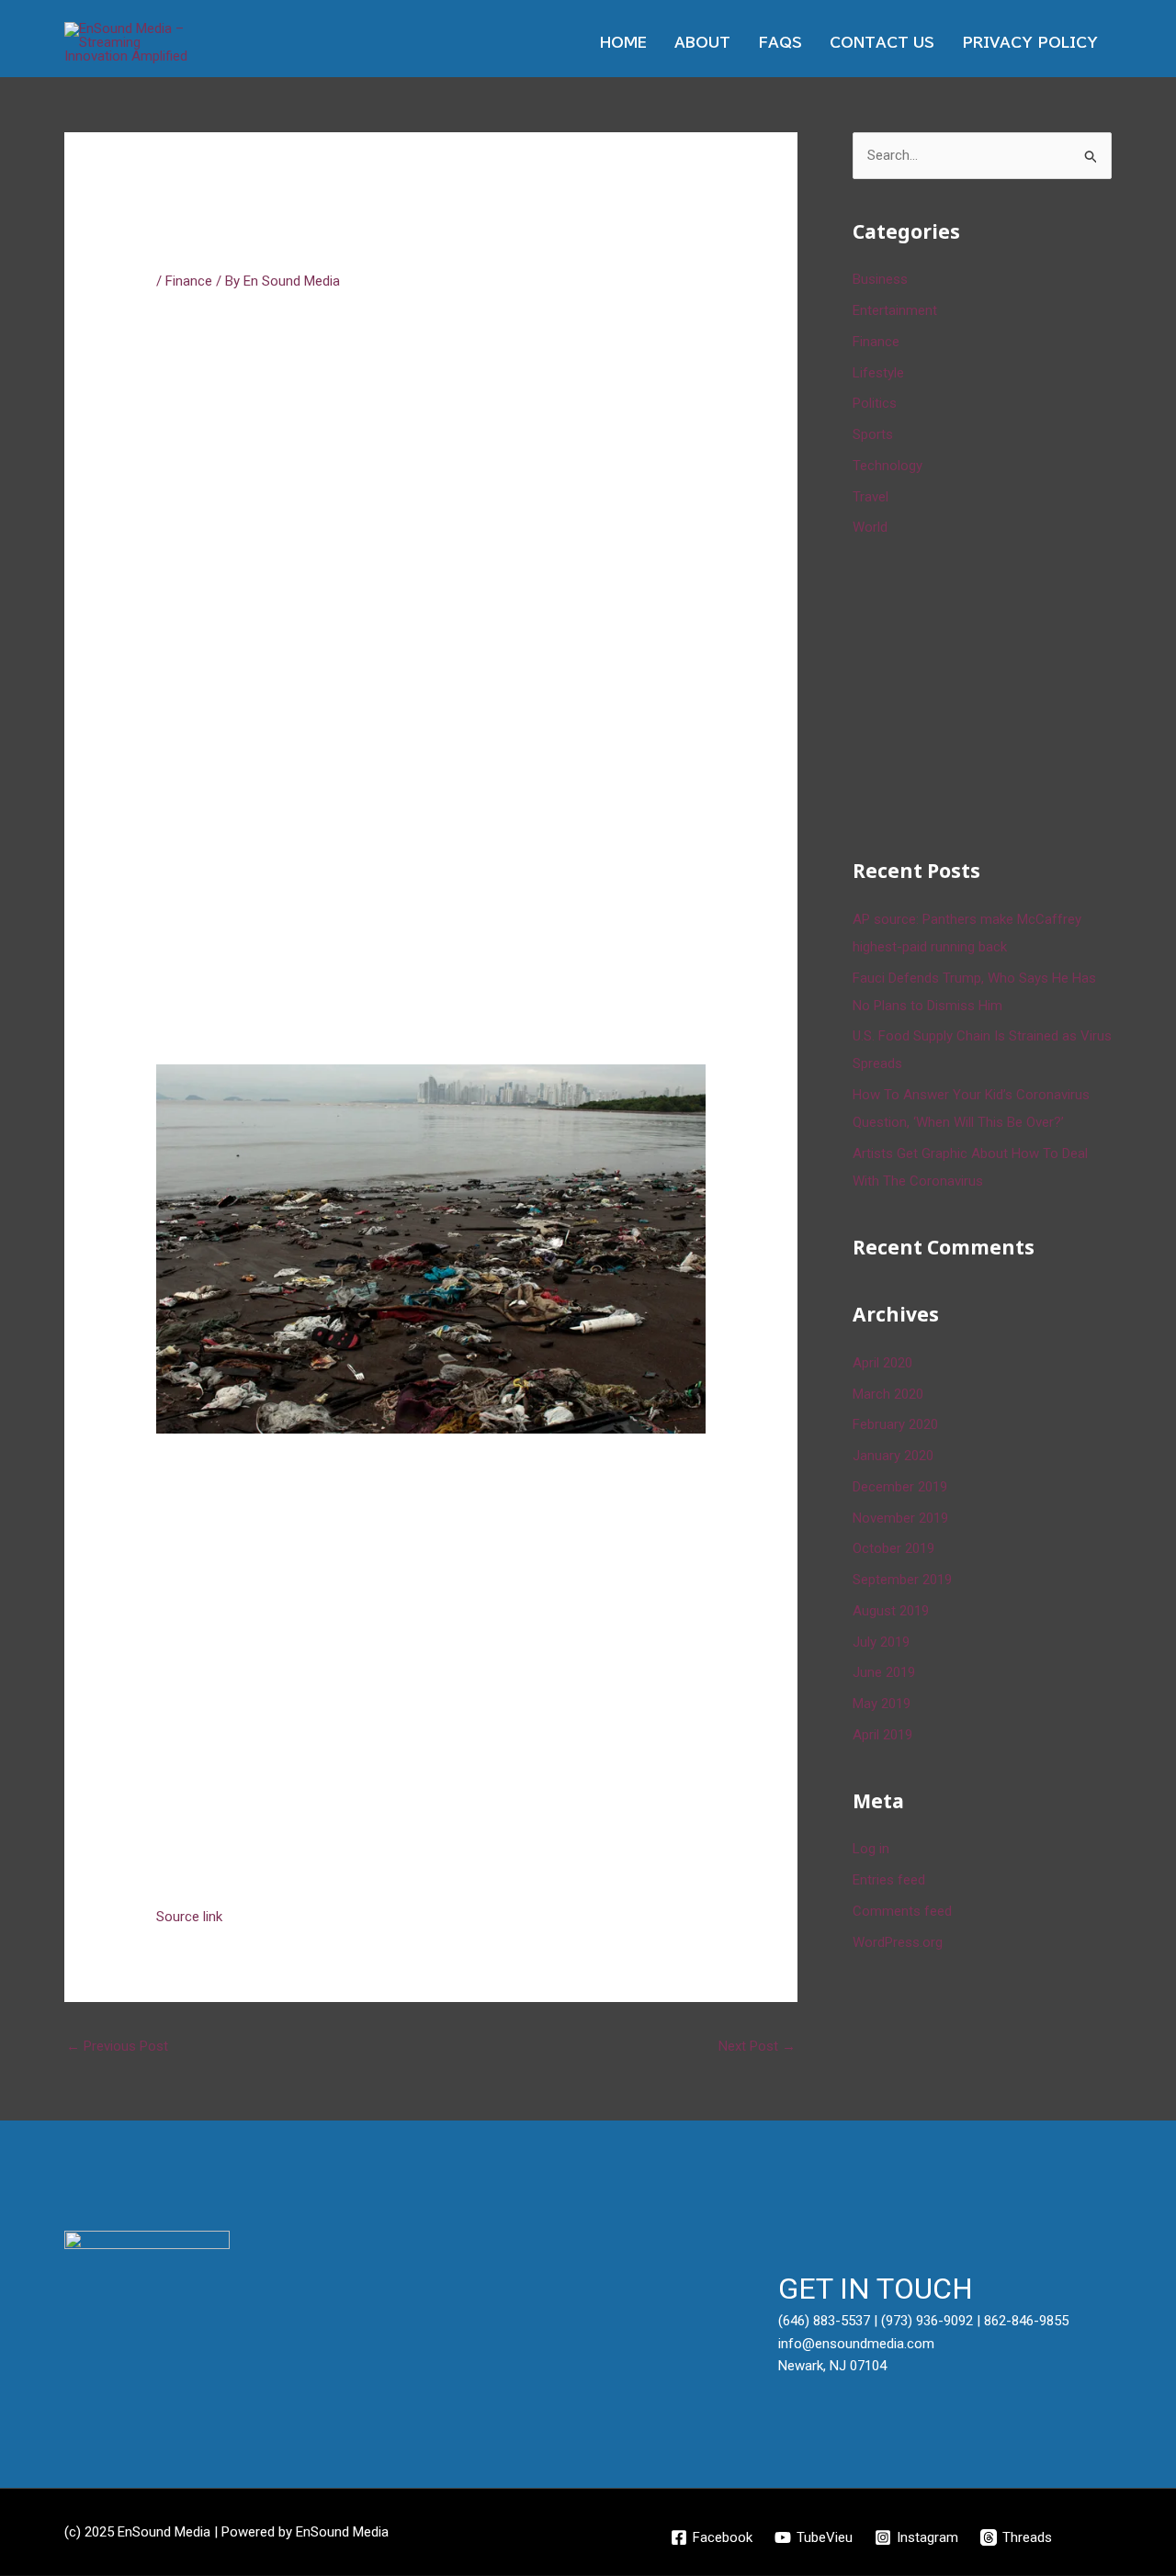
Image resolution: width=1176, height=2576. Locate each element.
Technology (888, 466)
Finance (189, 281)
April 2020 (882, 1363)
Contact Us (882, 43)
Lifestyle (878, 373)
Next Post (757, 2046)
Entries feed (889, 1880)
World (870, 527)
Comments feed (902, 1911)
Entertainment (895, 310)
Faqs (780, 43)
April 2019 (882, 1735)
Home (623, 43)
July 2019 (881, 1642)
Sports (873, 434)
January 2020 (893, 1456)
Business (880, 279)
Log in (871, 1849)
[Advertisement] (990, 694)
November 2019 (900, 1518)
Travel (871, 497)
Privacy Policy (1030, 43)
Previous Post (117, 2046)
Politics (875, 403)
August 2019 (891, 1611)
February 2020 (895, 1424)
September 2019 (902, 1580)
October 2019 (893, 1548)
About (702, 43)
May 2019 (882, 1704)
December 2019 (900, 1487)
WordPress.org (898, 1942)
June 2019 (884, 1672)
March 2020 (888, 1394)
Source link (189, 1917)
